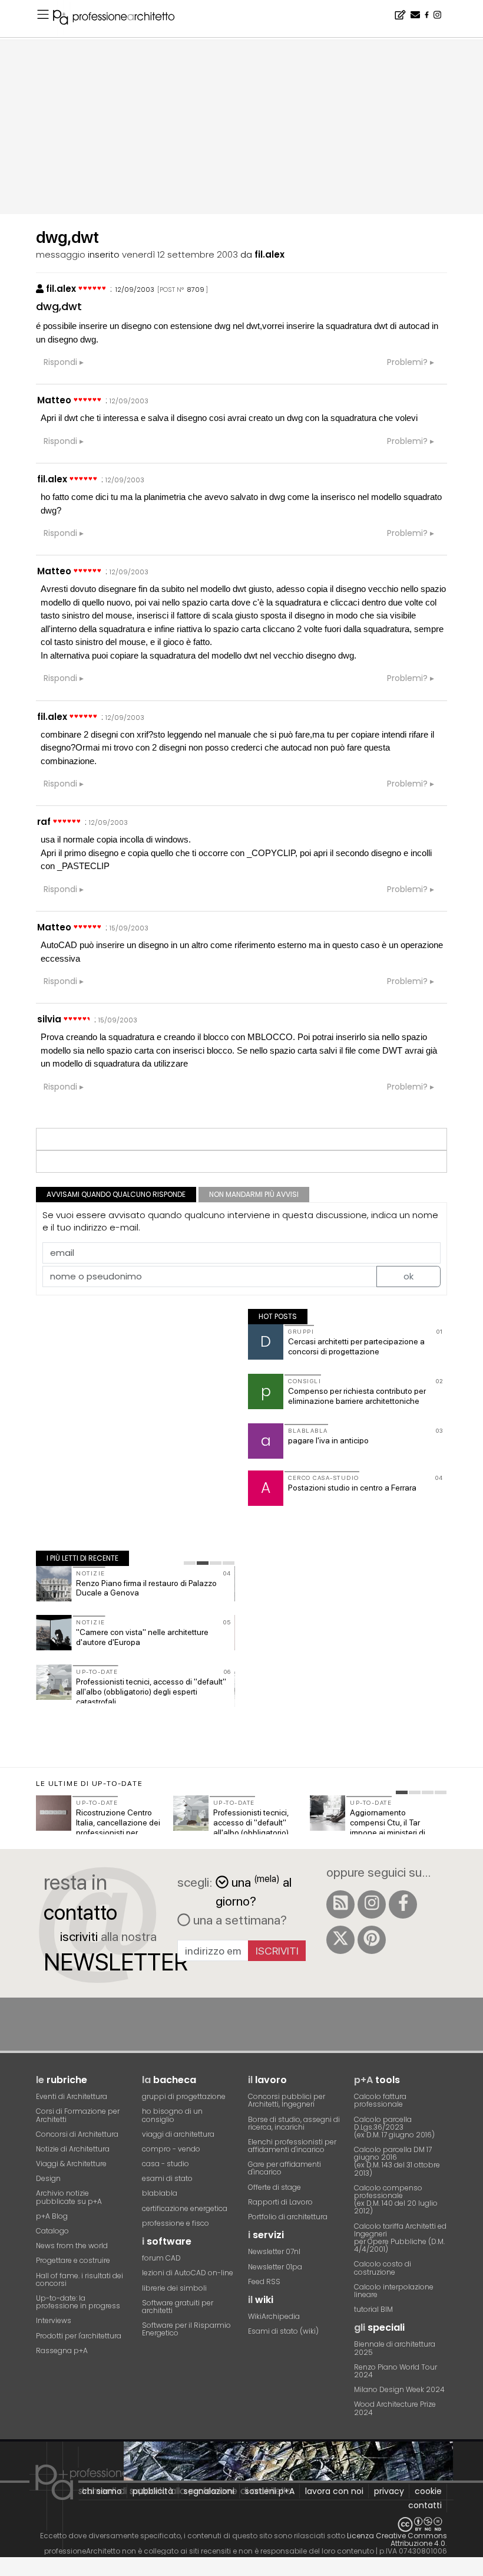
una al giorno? (254, 1891)
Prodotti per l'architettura (79, 2336)
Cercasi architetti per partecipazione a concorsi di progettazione (356, 1346)
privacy (389, 2491)
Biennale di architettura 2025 (395, 2348)
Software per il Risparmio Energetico (186, 2329)
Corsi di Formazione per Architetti (78, 2115)
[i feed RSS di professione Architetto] (340, 1904)
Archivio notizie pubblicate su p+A (69, 2197)
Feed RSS (264, 2281)
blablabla (160, 2193)
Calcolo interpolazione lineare (394, 2291)
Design (48, 2178)
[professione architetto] (121, 19)
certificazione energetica (185, 2208)
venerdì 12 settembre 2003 (180, 254)
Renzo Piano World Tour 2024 (396, 2371)
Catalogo (52, 2231)
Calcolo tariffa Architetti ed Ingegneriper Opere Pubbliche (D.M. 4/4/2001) (400, 2238)
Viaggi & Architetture (71, 2164)
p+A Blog (52, 2216)
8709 (196, 289)
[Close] (7, 2570)
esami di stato (167, 2178)
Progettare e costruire (73, 2260)
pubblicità (153, 2491)
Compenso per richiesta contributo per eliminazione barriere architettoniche (357, 1396)
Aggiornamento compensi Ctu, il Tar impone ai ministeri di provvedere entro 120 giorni (388, 1832)
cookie (428, 2491)
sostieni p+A (270, 2491)
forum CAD (161, 2258)
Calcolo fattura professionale (380, 2100)
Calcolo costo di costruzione (383, 2268)
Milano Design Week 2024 (399, 2389)
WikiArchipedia (274, 2316)
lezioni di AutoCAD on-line (188, 2273)
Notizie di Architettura (73, 2149)
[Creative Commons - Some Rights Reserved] (241, 2524)
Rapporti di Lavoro (280, 2202)
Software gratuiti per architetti (178, 2307)
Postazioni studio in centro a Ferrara (352, 1488)
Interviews (54, 2320)
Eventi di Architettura (72, 2096)
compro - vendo (171, 2149)
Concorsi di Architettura (77, 2134)
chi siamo (102, 2491)
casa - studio (166, 2164)
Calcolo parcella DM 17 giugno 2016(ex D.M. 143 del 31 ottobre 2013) (397, 2161)
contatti (425, 2505)
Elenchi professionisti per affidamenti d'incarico (292, 2146)
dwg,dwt (59, 306)
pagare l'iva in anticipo (328, 1440)
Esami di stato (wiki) (283, 2331)
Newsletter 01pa (275, 2267)
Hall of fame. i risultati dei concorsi (80, 2279)
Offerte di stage (274, 2187)
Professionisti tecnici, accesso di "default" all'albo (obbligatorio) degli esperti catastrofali (151, 1692)
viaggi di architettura (178, 2134)
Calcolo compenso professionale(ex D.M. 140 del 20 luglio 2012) (396, 2200)
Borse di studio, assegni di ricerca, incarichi (294, 2123)
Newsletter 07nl (274, 2251)
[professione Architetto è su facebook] (403, 1904)
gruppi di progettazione (184, 2096)
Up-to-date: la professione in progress (78, 2302)
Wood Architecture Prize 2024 (395, 2408)
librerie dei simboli (174, 2288)
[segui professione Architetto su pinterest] (372, 1940)
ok (408, 1276)
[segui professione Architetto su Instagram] (372, 1904)
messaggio (61, 254)
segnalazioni (209, 2491)
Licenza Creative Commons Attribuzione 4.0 (397, 2539)
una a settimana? (239, 1920)
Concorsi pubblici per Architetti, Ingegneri (287, 2100)
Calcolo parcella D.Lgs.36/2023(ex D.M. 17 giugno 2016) (394, 2127)
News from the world (72, 2246)
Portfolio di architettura (288, 2217)
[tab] (190, 1563)
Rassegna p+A (62, 2350)
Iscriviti (277, 1951)
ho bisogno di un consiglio (172, 2115)
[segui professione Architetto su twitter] (340, 1940)
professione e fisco (176, 2223)
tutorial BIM (373, 2309)
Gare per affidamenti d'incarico (284, 2168)
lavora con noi (334, 2491)
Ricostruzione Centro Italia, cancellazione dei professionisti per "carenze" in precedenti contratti (119, 1832)
